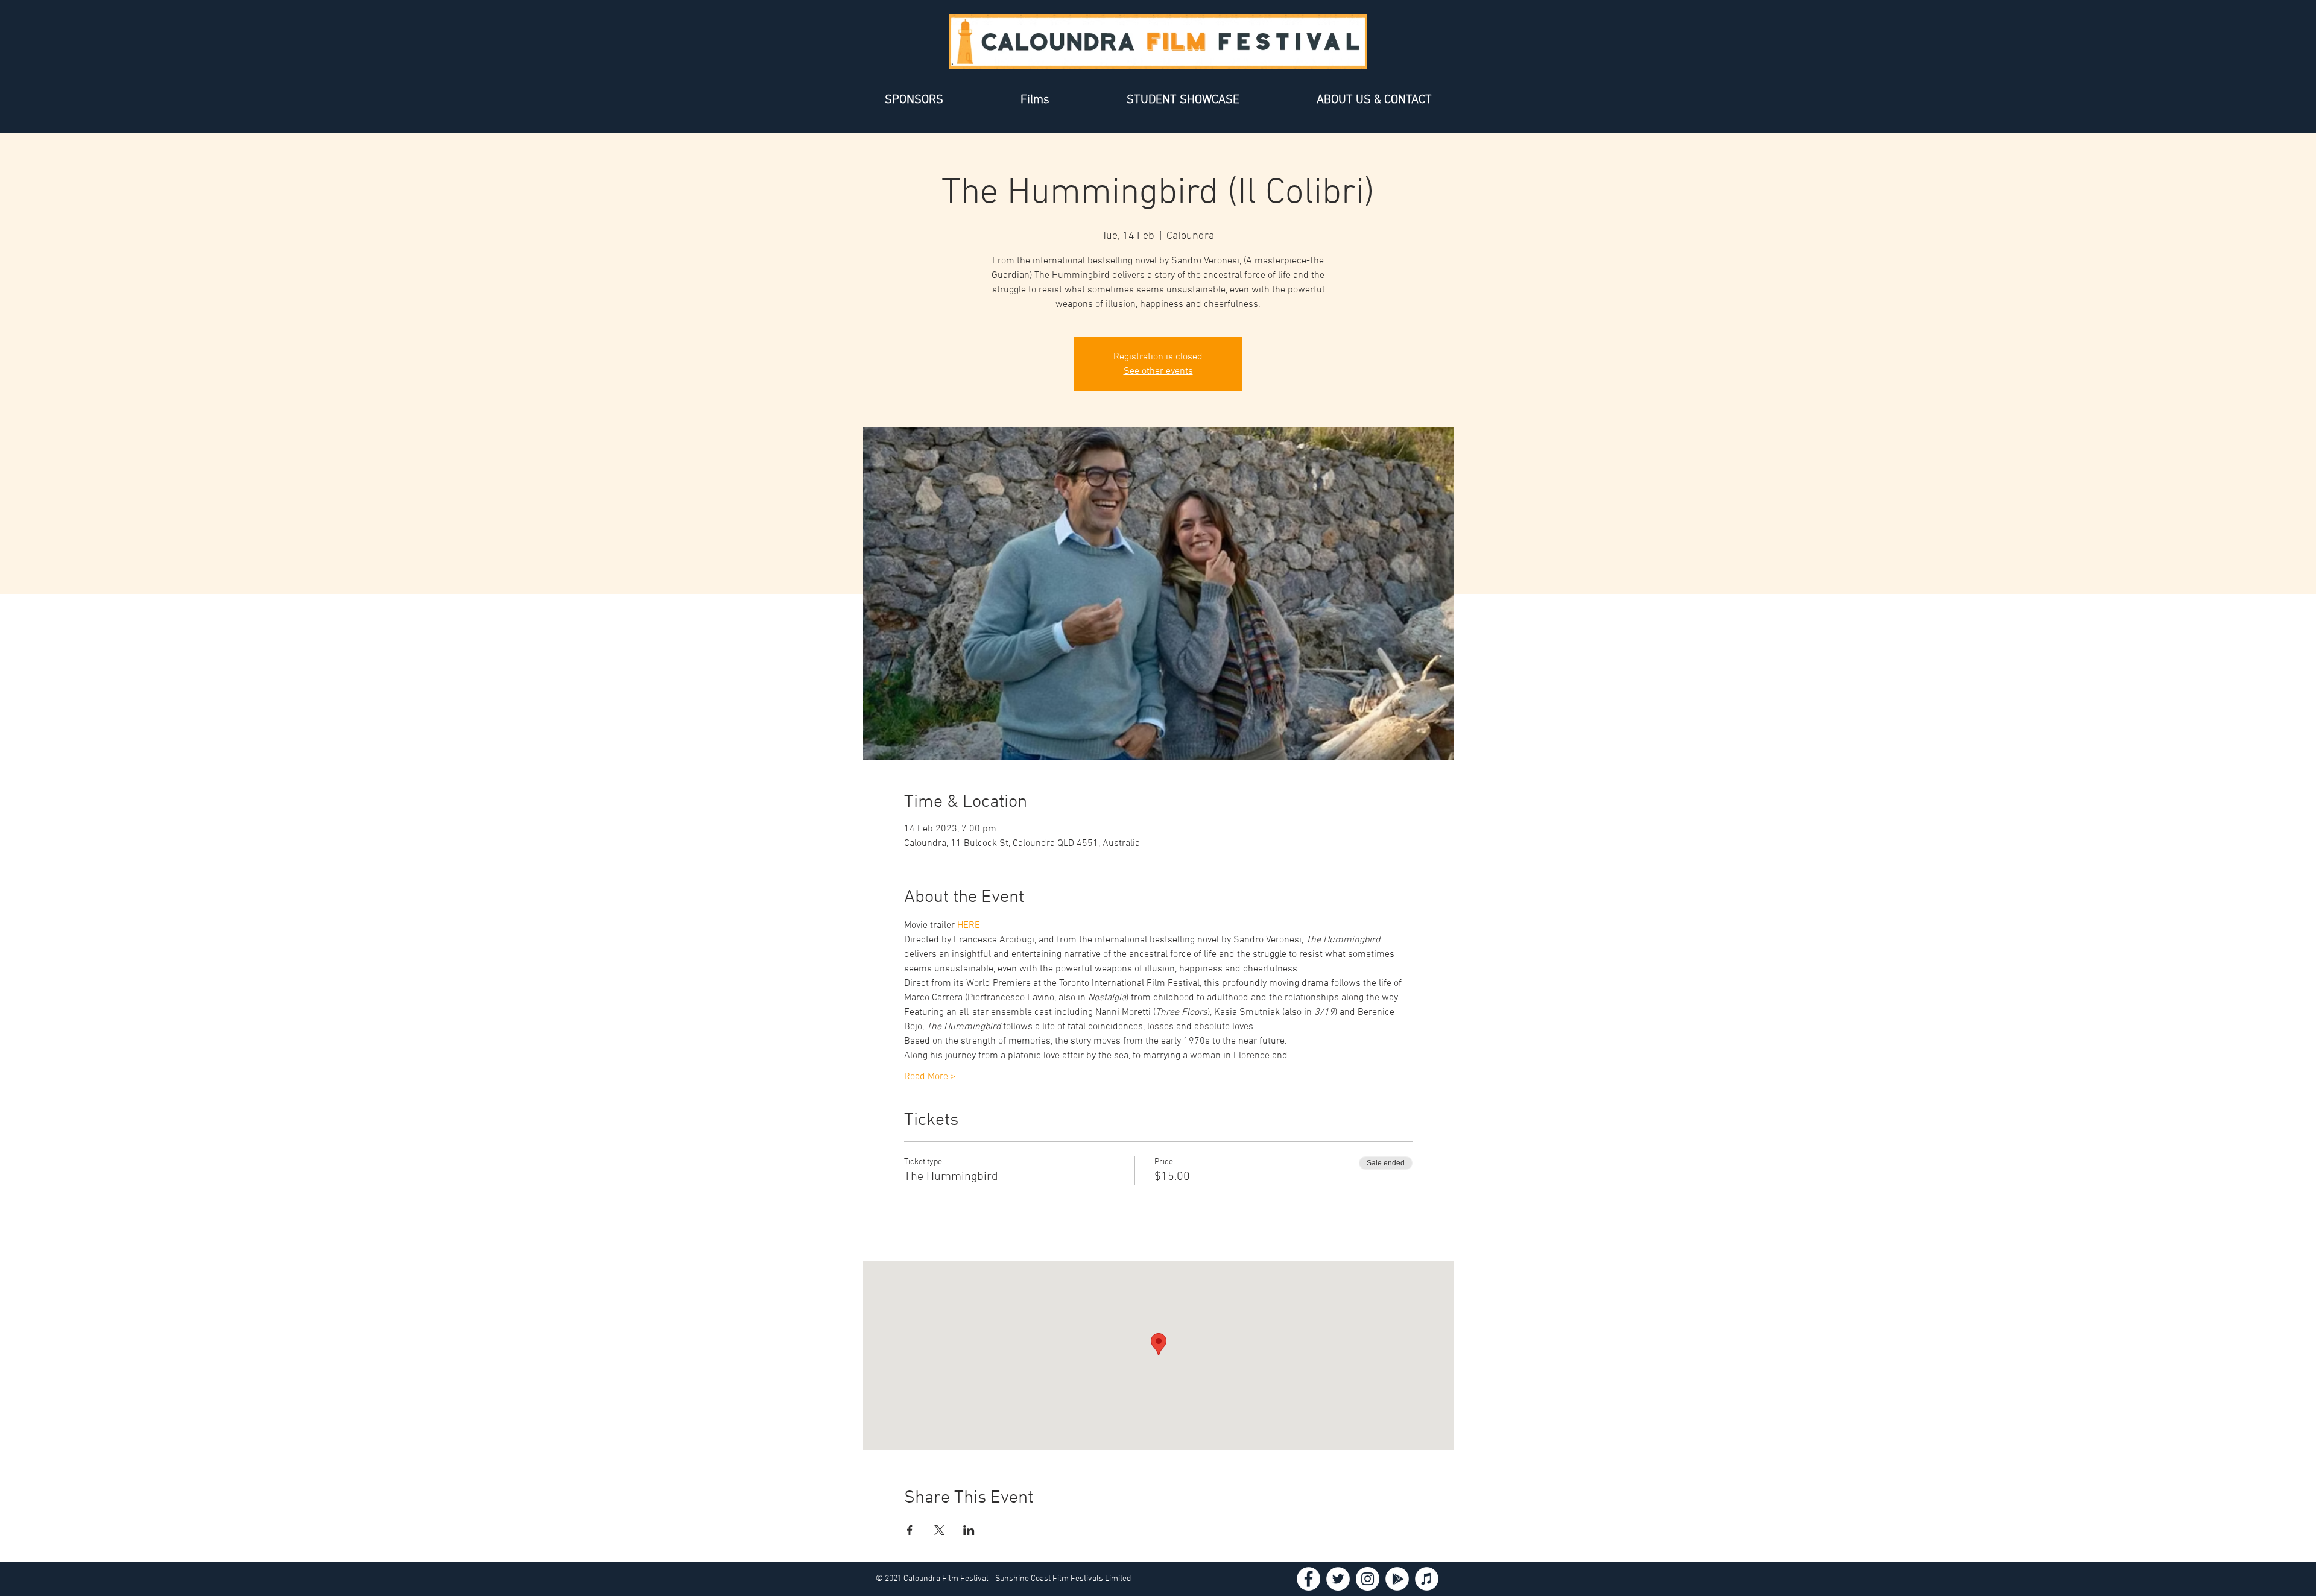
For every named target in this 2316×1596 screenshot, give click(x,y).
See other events (1158, 371)
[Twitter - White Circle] (1338, 1579)
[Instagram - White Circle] (1368, 1579)
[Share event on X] (939, 1530)
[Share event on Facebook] (910, 1530)
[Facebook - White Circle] (1308, 1579)
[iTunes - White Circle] (1427, 1579)
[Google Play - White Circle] (1397, 1579)
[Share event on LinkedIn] (969, 1530)
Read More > (930, 1077)
